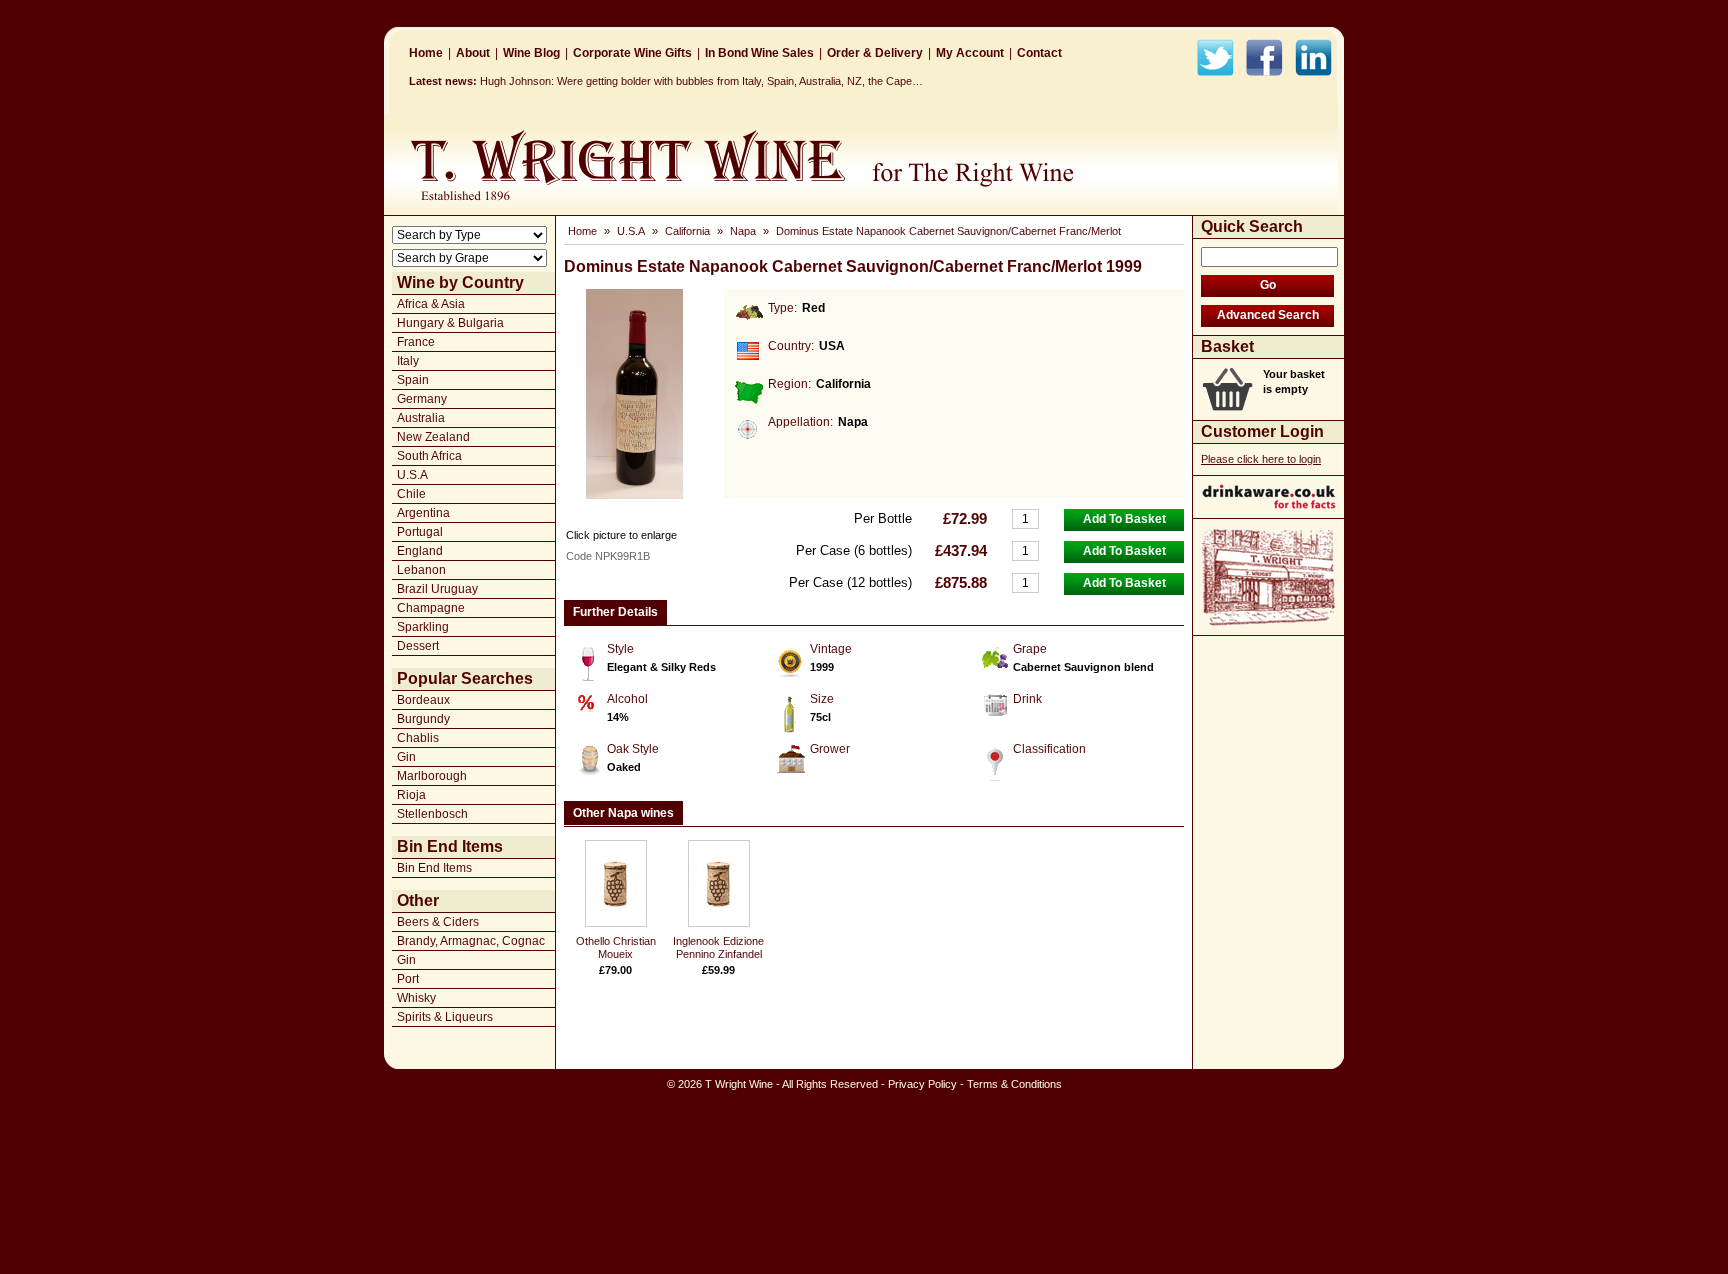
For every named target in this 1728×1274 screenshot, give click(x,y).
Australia (421, 418)
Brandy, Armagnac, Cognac (471, 941)
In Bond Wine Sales (759, 53)
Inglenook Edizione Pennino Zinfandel (718, 947)
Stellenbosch (432, 814)
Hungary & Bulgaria (450, 323)
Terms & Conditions (1014, 1084)
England (420, 551)
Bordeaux (423, 700)
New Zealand (433, 437)
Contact (1039, 53)
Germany (422, 399)
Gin (406, 757)
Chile (411, 494)
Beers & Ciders (438, 922)
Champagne (431, 608)
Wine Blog (531, 53)
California (687, 231)
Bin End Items (434, 868)
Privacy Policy (922, 1084)
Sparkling (423, 627)
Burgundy (423, 719)
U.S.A (412, 475)
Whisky (416, 998)
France (416, 342)
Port (408, 979)
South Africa (429, 456)
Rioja (411, 795)
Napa (743, 231)
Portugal (420, 532)
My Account (970, 53)
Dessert (418, 646)
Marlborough (432, 776)
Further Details (615, 612)
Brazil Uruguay (437, 589)
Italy (408, 361)
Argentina (423, 513)
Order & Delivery (875, 53)
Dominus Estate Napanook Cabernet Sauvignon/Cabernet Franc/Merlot (948, 231)
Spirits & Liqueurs (445, 1017)
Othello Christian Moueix (616, 947)
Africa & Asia (431, 304)
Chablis (418, 738)
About (473, 53)
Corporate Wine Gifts (632, 53)
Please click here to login (1261, 459)
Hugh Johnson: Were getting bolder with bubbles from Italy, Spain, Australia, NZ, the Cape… (701, 81)
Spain (413, 380)
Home (426, 53)
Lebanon (421, 570)
